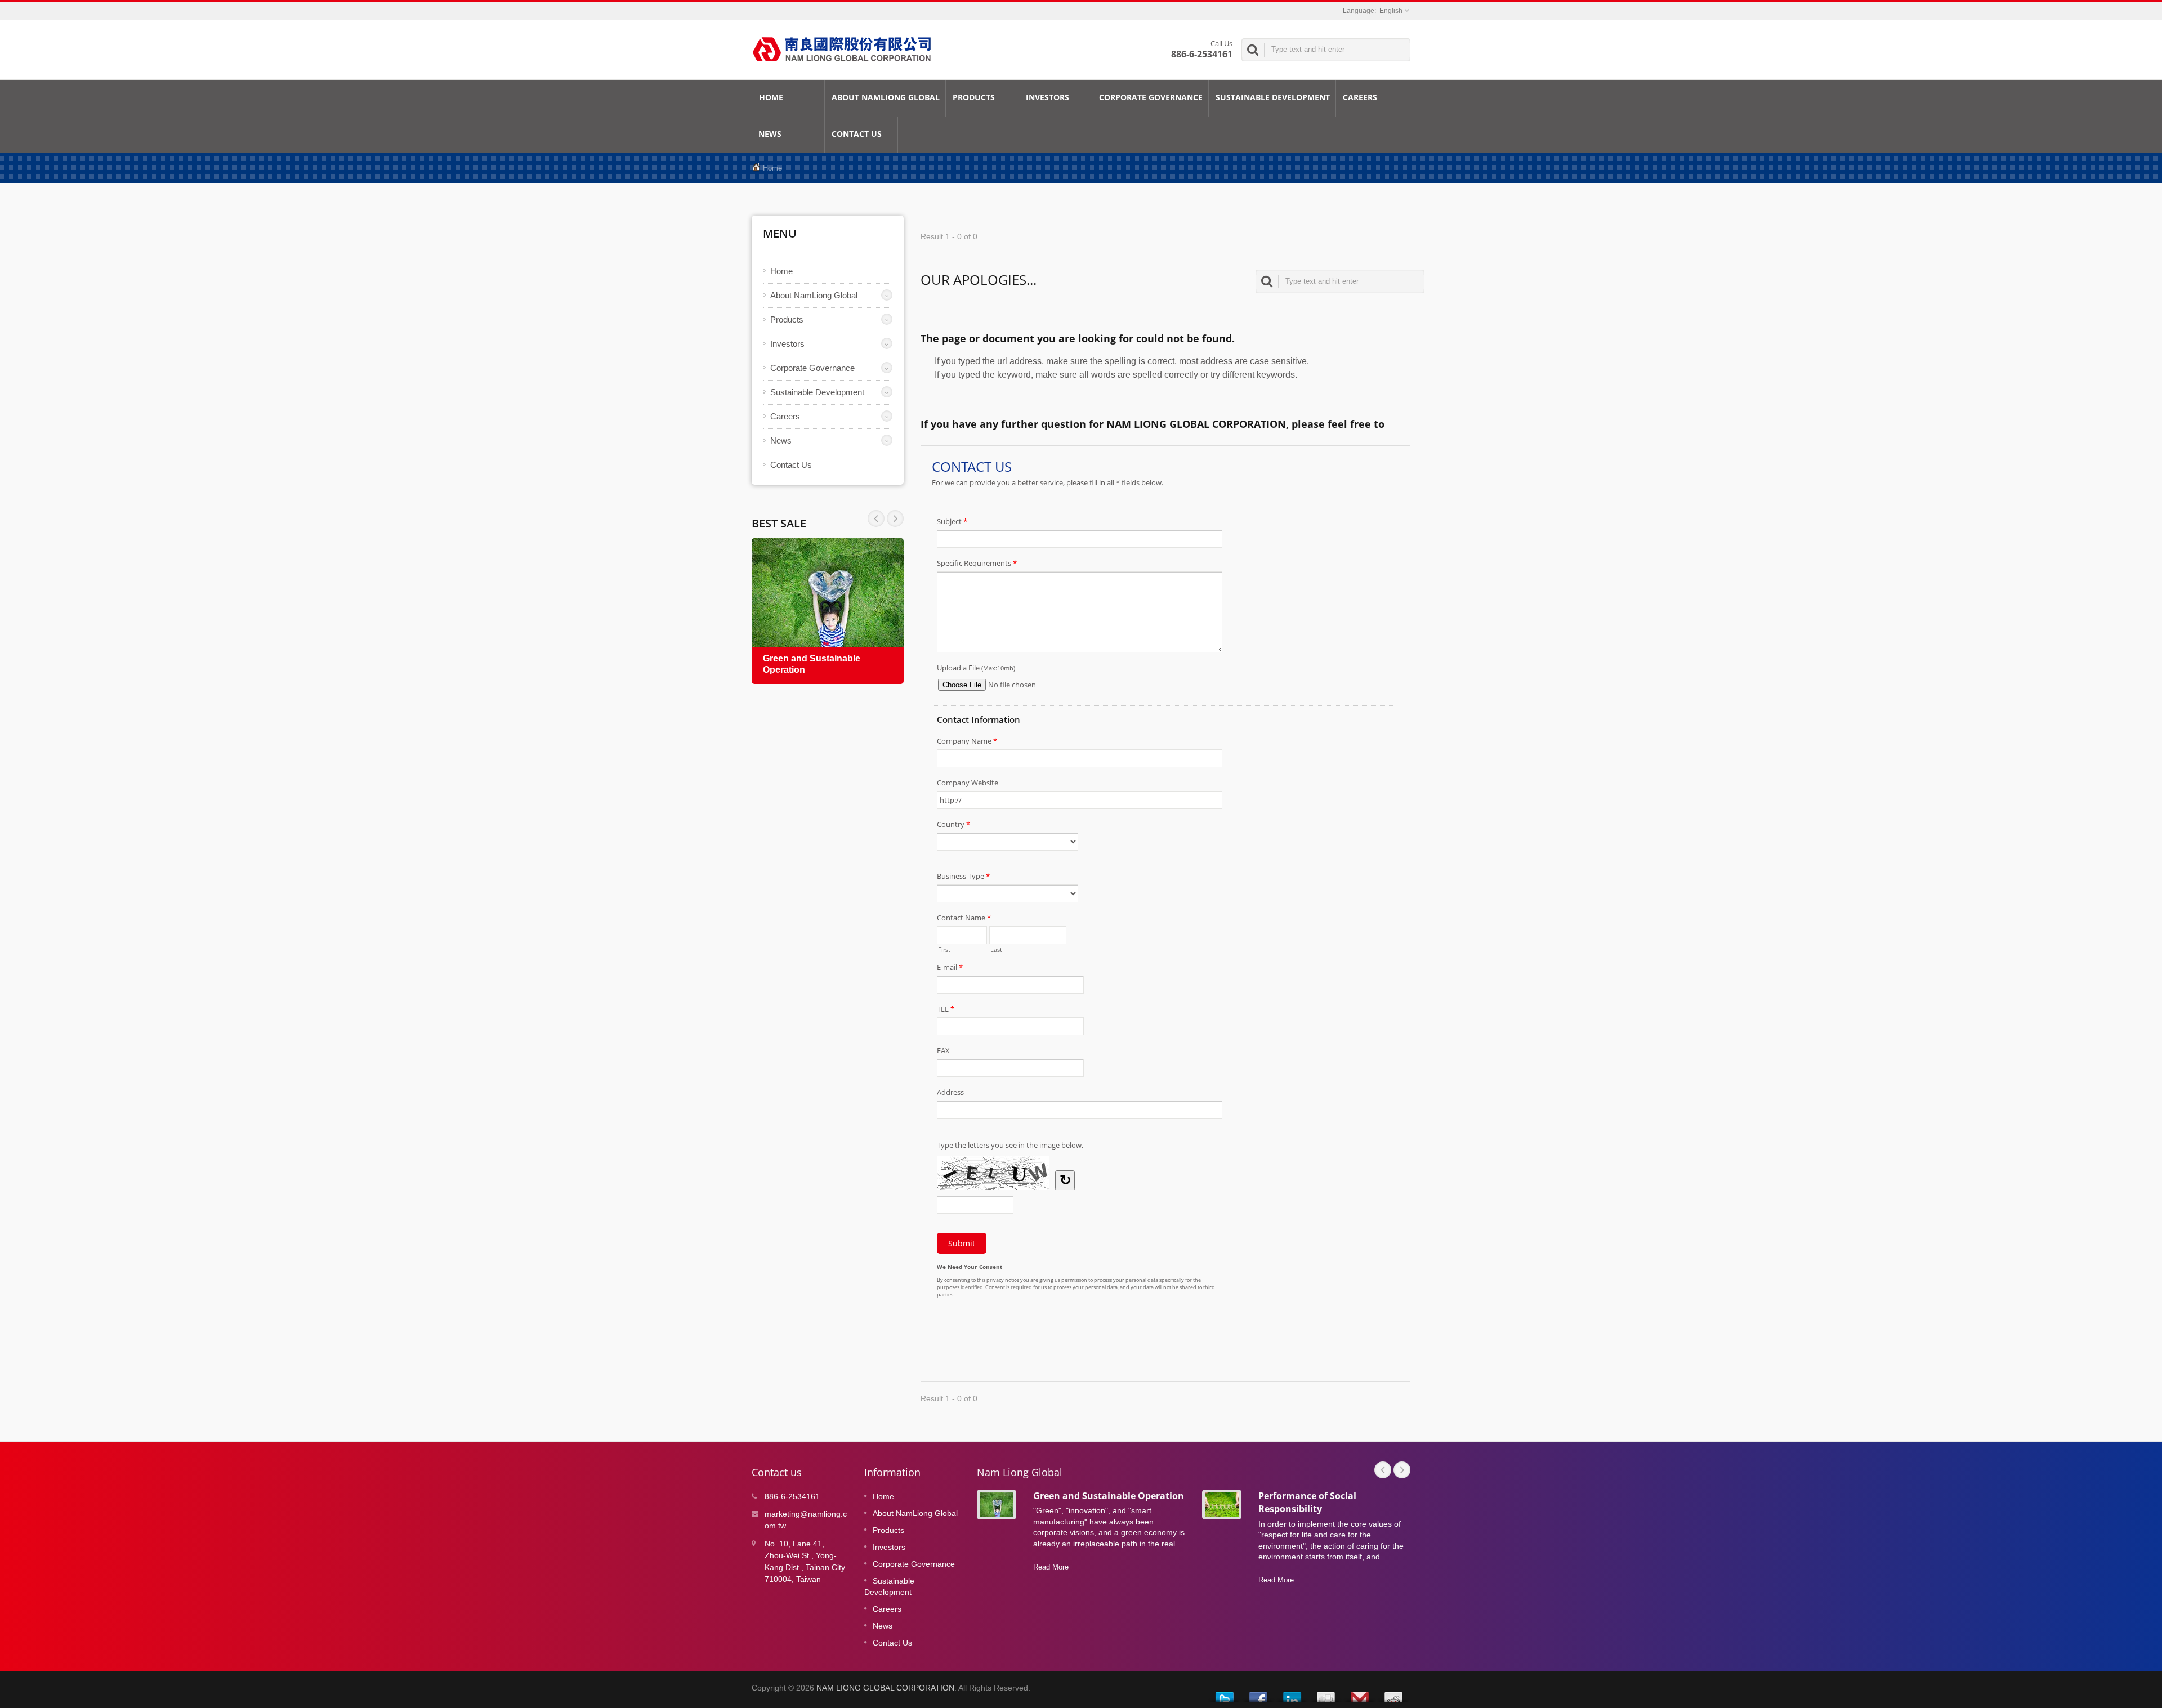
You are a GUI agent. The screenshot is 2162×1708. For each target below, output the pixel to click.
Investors (1048, 97)
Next (876, 518)
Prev (895, 518)
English (1391, 11)
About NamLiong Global (886, 97)
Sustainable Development (1273, 97)
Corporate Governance (1151, 97)
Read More (1051, 1567)
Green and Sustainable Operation (1109, 1496)
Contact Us (857, 134)
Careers (1360, 97)
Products (974, 97)
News (770, 134)
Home (771, 97)
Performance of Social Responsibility (1307, 1502)
